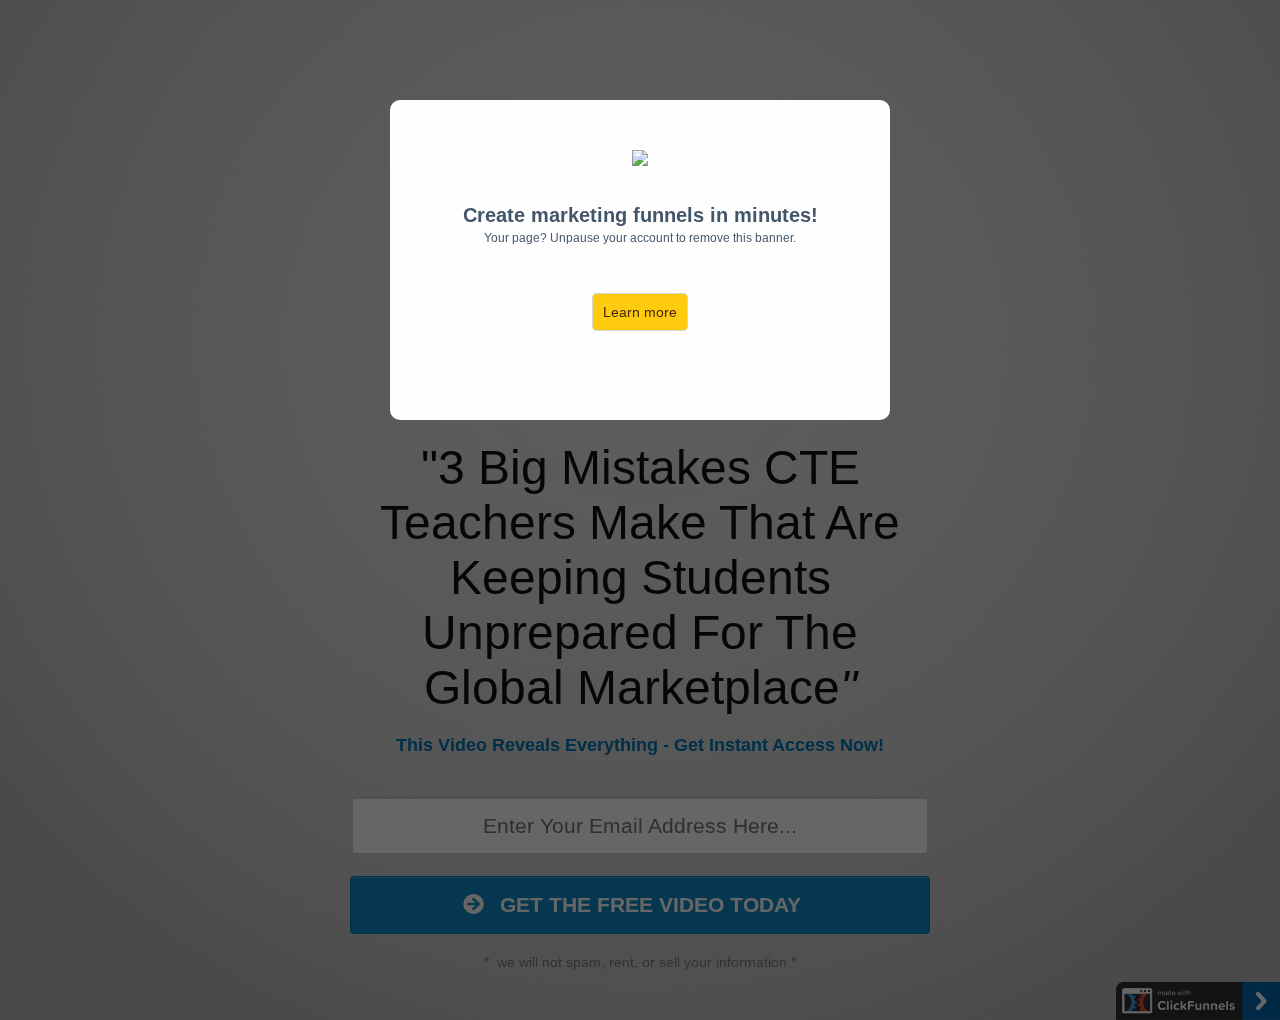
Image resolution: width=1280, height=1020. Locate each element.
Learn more (640, 312)
